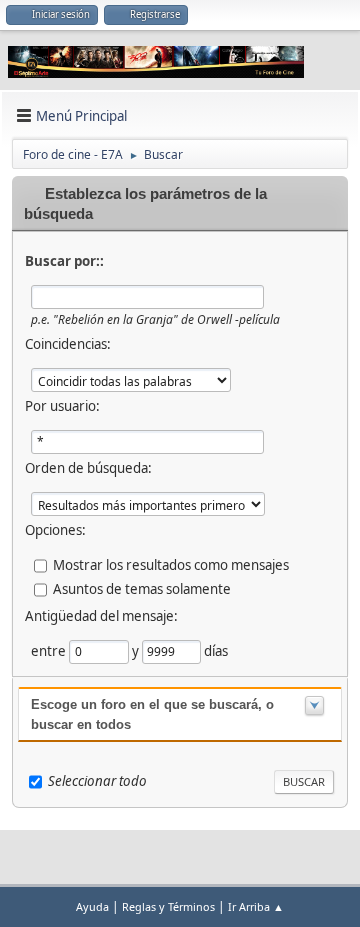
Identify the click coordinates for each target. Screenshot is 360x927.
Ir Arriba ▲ (256, 906)
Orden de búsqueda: (88, 468)
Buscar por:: (64, 261)
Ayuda (92, 906)
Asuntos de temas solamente (142, 589)
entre (50, 651)
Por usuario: (62, 406)
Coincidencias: (68, 344)
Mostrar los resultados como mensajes (171, 565)
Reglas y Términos (168, 906)
